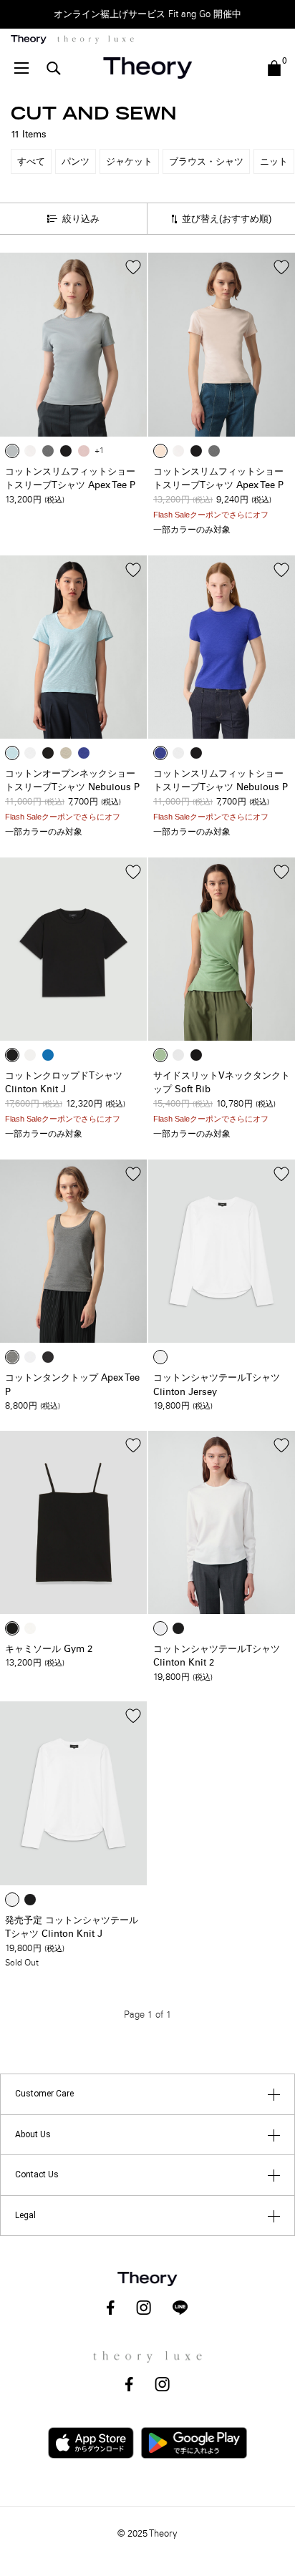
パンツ (76, 161)
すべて (31, 161)
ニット (274, 161)
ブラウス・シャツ (206, 161)
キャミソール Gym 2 (49, 1649)
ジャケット (129, 161)
